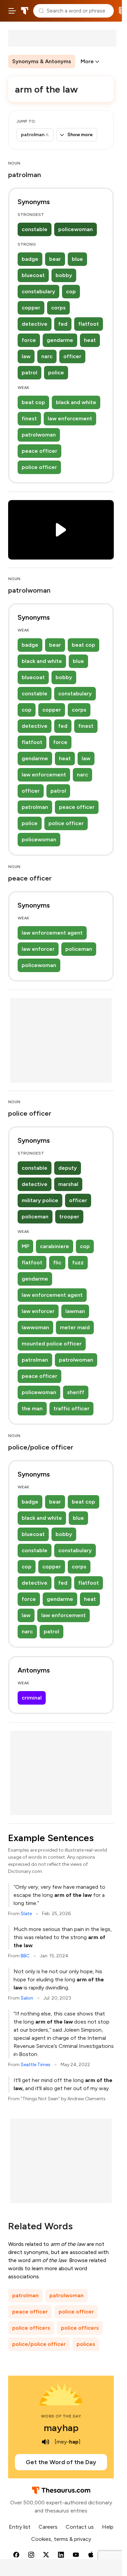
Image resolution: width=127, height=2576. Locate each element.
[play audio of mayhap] (46, 2442)
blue (77, 259)
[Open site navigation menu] (12, 11)
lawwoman (35, 1327)
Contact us (80, 2527)
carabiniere (55, 1246)
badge (30, 259)
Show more (80, 135)
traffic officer (71, 1408)
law (26, 356)
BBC (25, 1956)
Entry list (20, 2527)
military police (40, 1200)
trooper (69, 1217)
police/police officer (39, 2344)
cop (71, 291)
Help (108, 2527)
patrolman (35, 807)
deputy (68, 1168)
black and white (76, 402)
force (29, 340)
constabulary (38, 291)
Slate (26, 1914)
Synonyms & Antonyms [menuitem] (42, 61)
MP (25, 1246)
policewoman (76, 229)
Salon (27, 1998)
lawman (75, 1311)
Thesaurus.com (25, 11)
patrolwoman (39, 435)
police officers (31, 2328)
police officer (39, 467)
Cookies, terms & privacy (61, 2539)
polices (86, 2344)
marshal (68, 1184)
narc (47, 356)
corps (58, 308)
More (87, 61)
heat (90, 340)
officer (72, 356)
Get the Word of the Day (61, 2462)
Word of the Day (61, 2416)
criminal (32, 1698)
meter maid (75, 1327)
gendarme (60, 340)
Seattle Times (36, 2065)
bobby (64, 275)
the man (32, 1408)
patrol (29, 373)
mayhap (61, 2428)
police (56, 373)
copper (31, 308)
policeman (79, 949)
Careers (48, 2527)
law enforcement (70, 418)
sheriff (76, 1392)
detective (35, 324)
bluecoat (33, 275)
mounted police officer (52, 1344)
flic (57, 1262)
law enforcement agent (52, 933)
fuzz (78, 1262)
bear (55, 259)
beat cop (33, 402)
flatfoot (89, 324)
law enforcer (38, 949)
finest (29, 418)
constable (35, 229)
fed (63, 324)
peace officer (39, 451)
